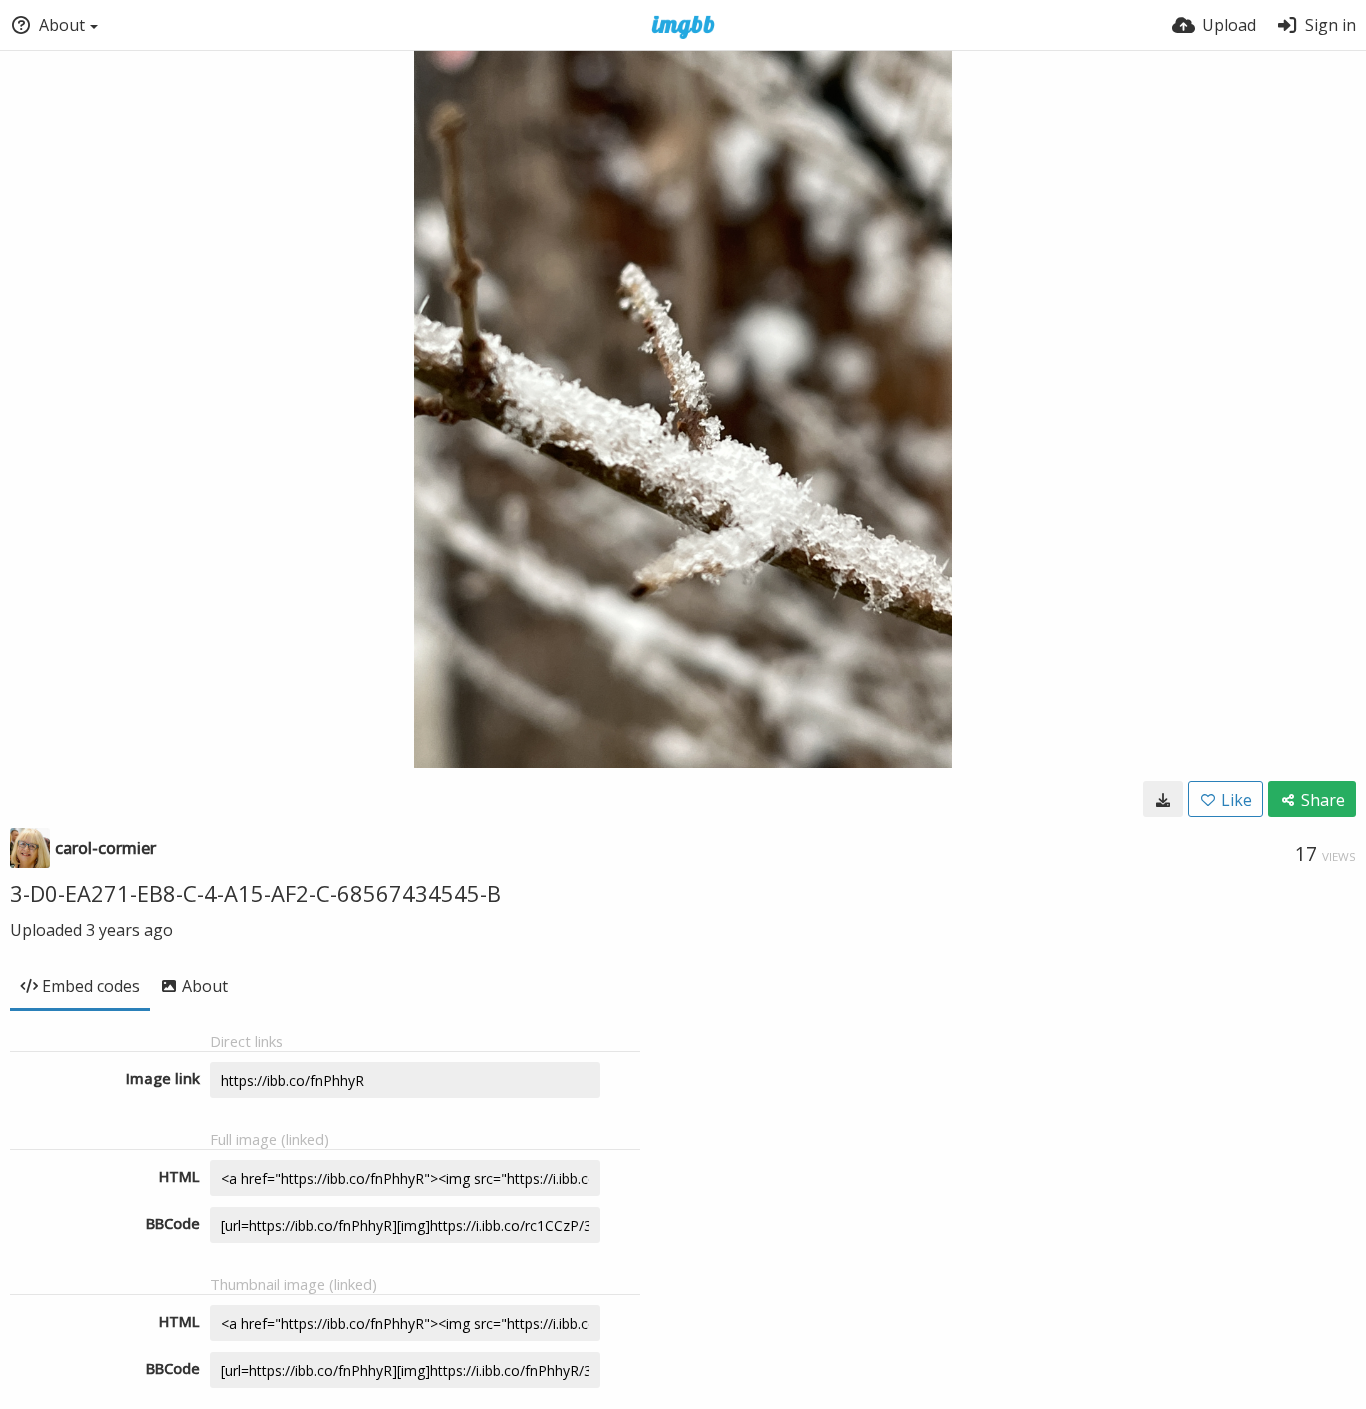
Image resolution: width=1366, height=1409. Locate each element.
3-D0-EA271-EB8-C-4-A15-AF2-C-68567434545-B (255, 893)
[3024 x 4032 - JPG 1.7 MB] (1163, 799)
